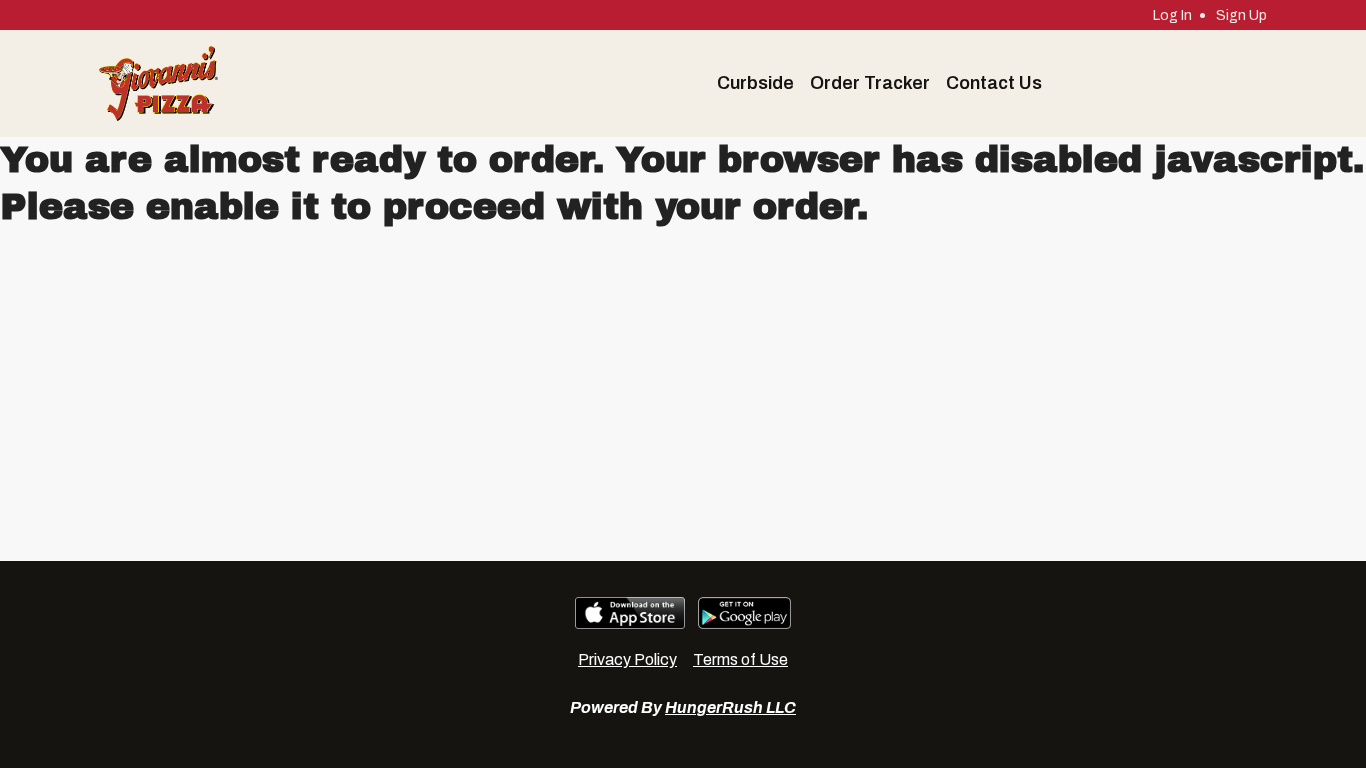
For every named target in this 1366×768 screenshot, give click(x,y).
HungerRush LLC (730, 707)
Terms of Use (740, 659)
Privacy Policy (627, 659)
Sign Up (1241, 15)
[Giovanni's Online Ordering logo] (158, 83)
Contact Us (994, 83)
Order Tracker (870, 83)
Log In (1172, 15)
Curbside (755, 83)
